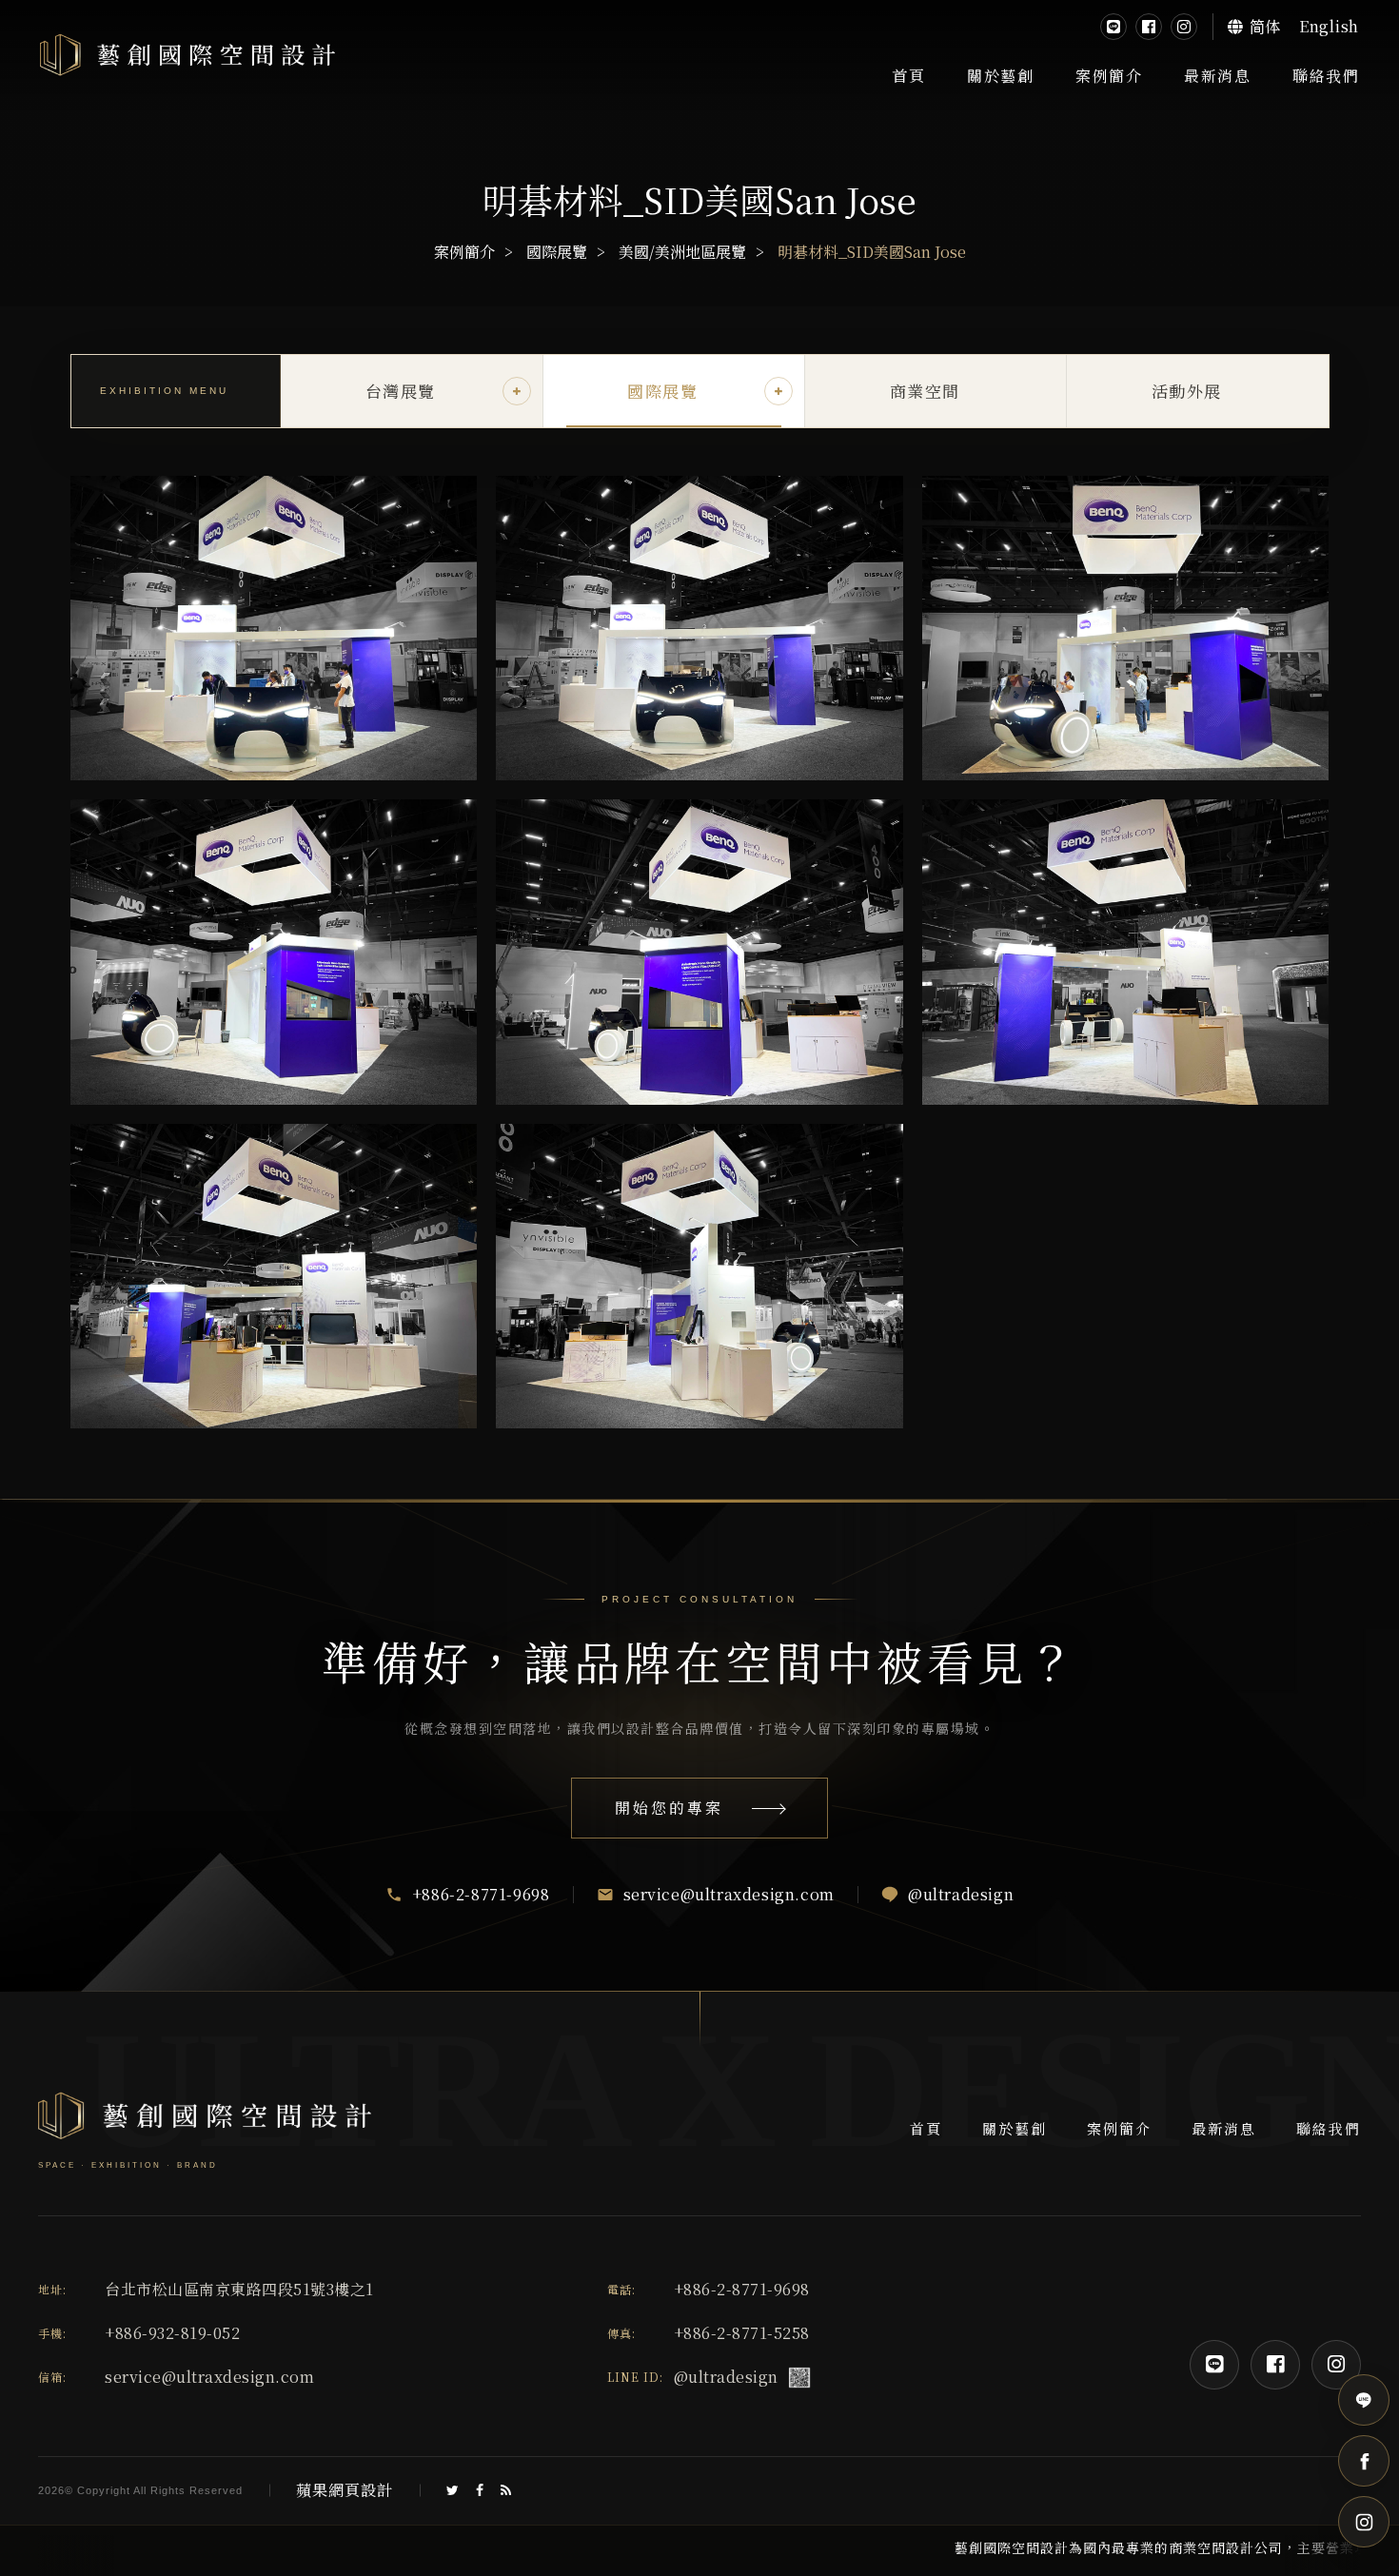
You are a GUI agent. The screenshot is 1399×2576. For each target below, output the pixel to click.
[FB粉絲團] (1149, 27)
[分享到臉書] (480, 2490)
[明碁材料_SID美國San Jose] (274, 629)
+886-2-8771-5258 (742, 2333)
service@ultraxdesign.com (209, 2377)
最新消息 (1217, 76)
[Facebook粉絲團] (1275, 2365)
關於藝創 (1000, 76)
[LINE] (1113, 27)
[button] (517, 391)
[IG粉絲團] (1184, 27)
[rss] (506, 2490)
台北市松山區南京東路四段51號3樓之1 (239, 2290)
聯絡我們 (1326, 76)
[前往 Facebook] (1364, 2461)
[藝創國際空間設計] (187, 56)
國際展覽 (557, 252)
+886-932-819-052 (172, 2333)
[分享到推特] (453, 2490)
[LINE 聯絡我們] (1364, 2400)
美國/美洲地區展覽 (682, 252)
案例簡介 (1109, 76)
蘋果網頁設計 (345, 2490)
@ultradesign (726, 2377)
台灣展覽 (401, 391)
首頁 (908, 76)
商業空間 (925, 391)
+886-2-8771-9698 (742, 2289)
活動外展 (1187, 391)
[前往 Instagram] (1364, 2522)
